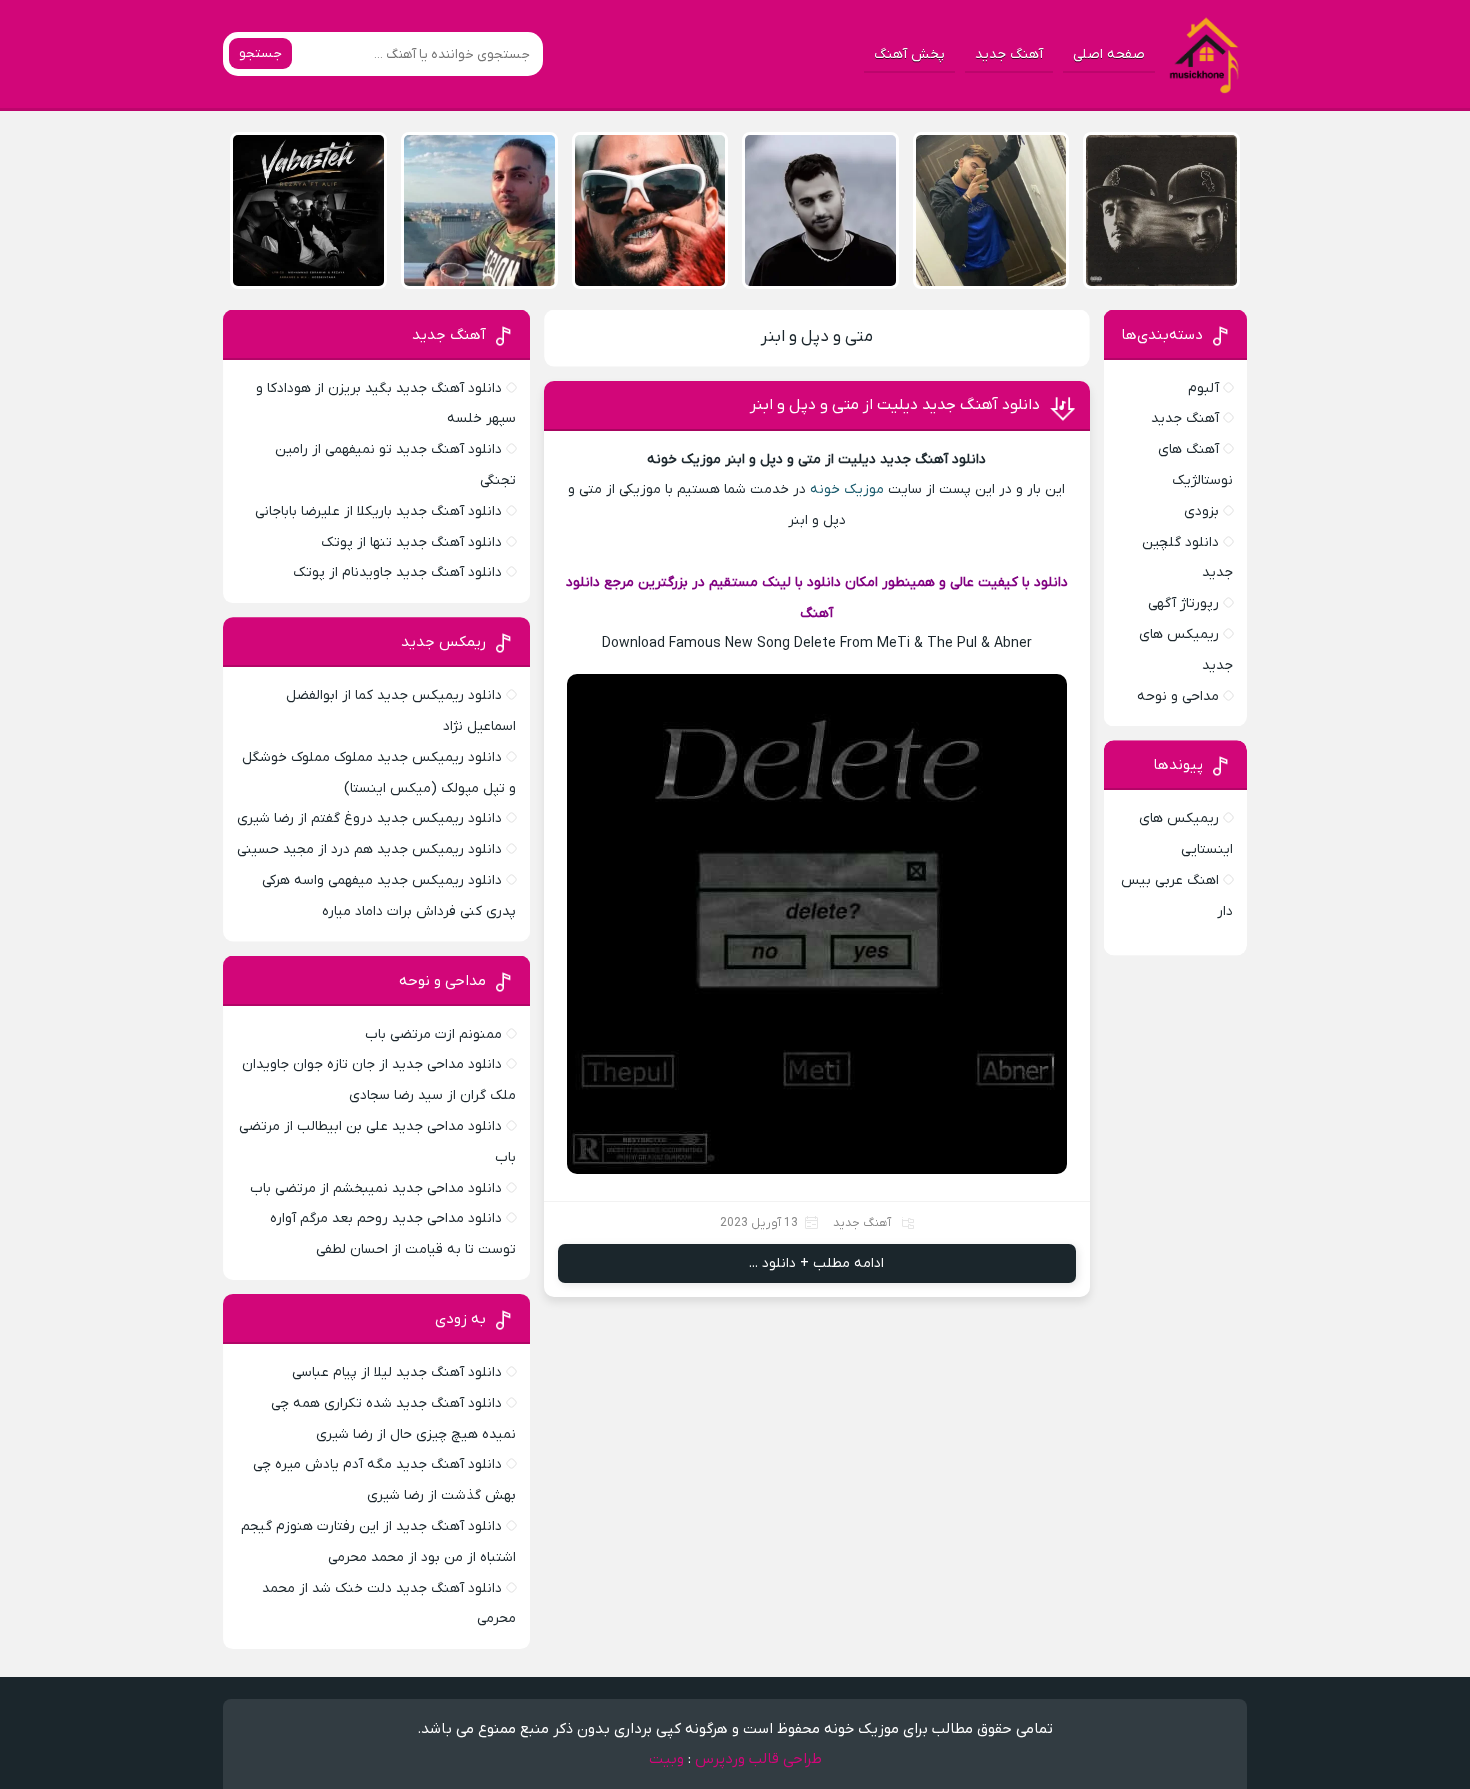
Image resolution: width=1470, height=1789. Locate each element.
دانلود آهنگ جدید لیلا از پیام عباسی (397, 1372)
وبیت (666, 1759)
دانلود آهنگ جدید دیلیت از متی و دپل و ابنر (895, 405)
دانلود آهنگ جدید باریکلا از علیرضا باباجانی (378, 511)
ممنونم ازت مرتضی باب (433, 1034)
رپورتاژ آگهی (1183, 603)
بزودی (1201, 511)
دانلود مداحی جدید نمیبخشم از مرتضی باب (376, 1188)
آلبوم (1203, 388)
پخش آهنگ (909, 54)
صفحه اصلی (1109, 54)
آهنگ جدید (1009, 54)
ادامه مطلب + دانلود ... (816, 1263)
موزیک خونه (847, 489)
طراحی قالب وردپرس (758, 1759)
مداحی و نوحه (1178, 696)
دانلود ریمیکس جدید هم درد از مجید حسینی (369, 849)
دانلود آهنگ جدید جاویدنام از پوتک (397, 572)
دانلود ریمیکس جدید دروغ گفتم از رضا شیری (369, 818)
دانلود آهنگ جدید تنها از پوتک (411, 542)
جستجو (260, 53)
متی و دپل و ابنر (817, 337)
